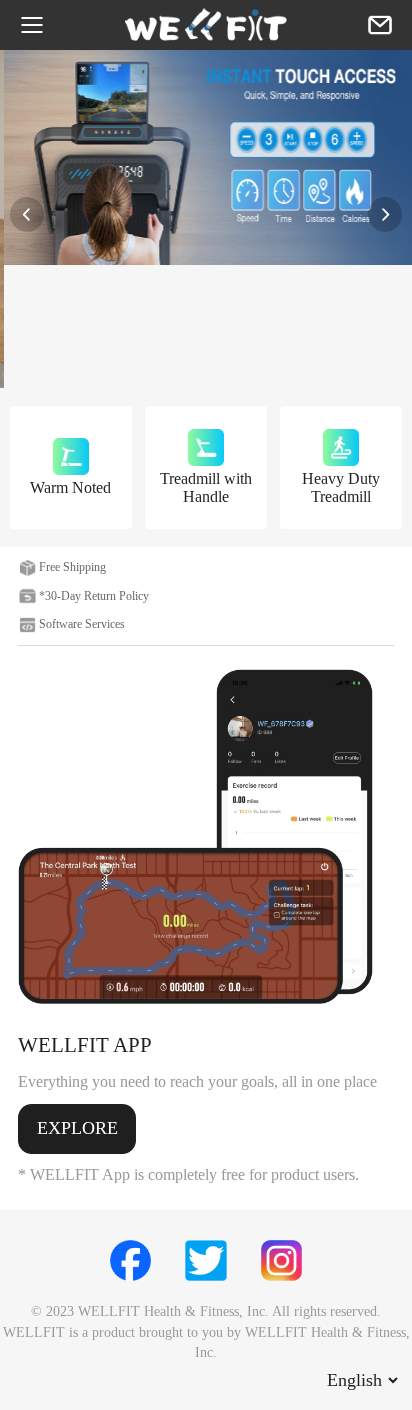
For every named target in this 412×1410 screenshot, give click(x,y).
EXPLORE (77, 1128)
